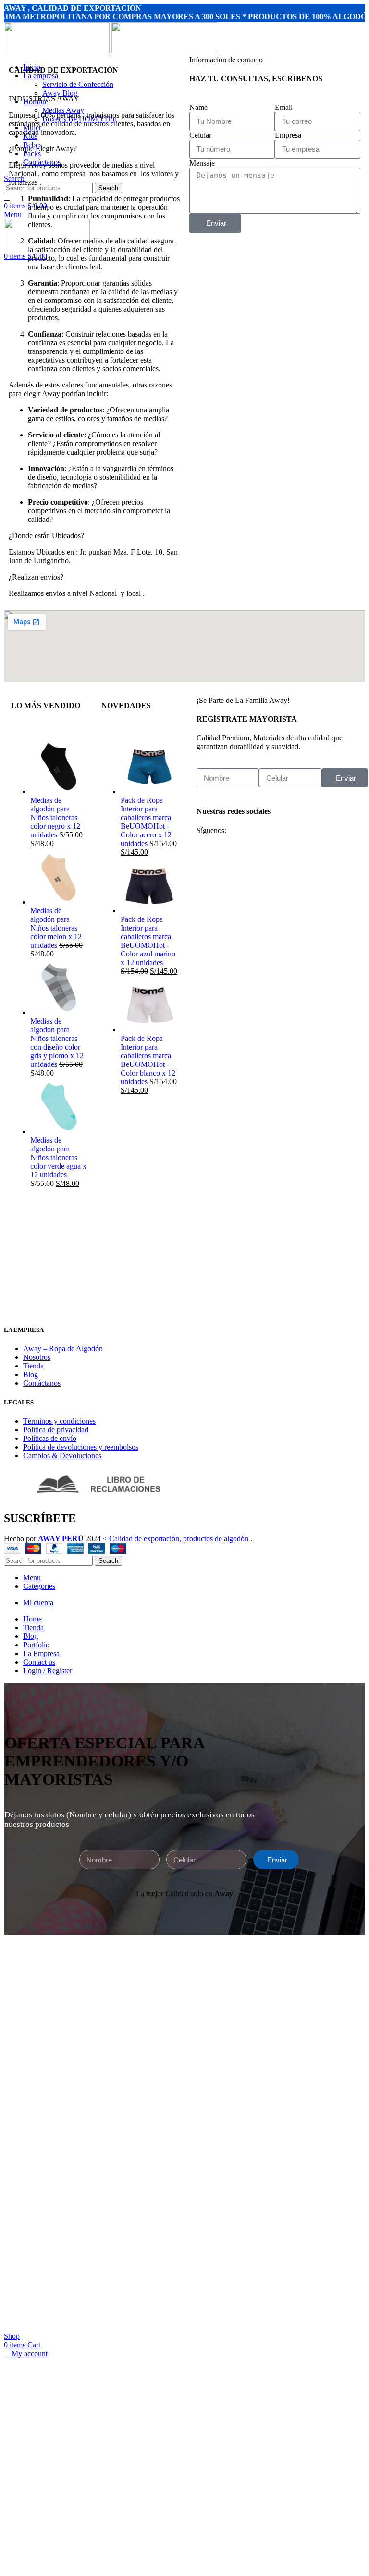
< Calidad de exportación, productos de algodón (177, 1539)
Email (284, 107)
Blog (31, 1374)
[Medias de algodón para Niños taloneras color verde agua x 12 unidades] (59, 1131)
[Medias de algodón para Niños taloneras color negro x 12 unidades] (59, 792)
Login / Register (48, 1671)
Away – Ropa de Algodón (63, 1348)
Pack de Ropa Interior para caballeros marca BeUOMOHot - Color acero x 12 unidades (146, 822)
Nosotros (37, 1357)
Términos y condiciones (59, 1421)
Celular (200, 135)
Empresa (288, 135)
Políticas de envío (50, 1438)
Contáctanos (42, 1383)
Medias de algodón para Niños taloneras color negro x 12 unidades (55, 817)
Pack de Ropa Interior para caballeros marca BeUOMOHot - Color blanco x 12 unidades (148, 1060)
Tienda (33, 1366)
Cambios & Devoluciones (62, 1456)
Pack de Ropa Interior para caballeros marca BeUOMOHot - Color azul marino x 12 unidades (148, 941)
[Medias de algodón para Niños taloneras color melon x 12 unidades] (59, 902)
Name (198, 107)
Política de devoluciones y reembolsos (81, 1447)
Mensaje (202, 163)
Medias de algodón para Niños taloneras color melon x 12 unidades (56, 928)
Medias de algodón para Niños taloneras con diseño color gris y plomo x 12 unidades (57, 1043)
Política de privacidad (56, 1430)
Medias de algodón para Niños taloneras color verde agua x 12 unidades (58, 1157)
